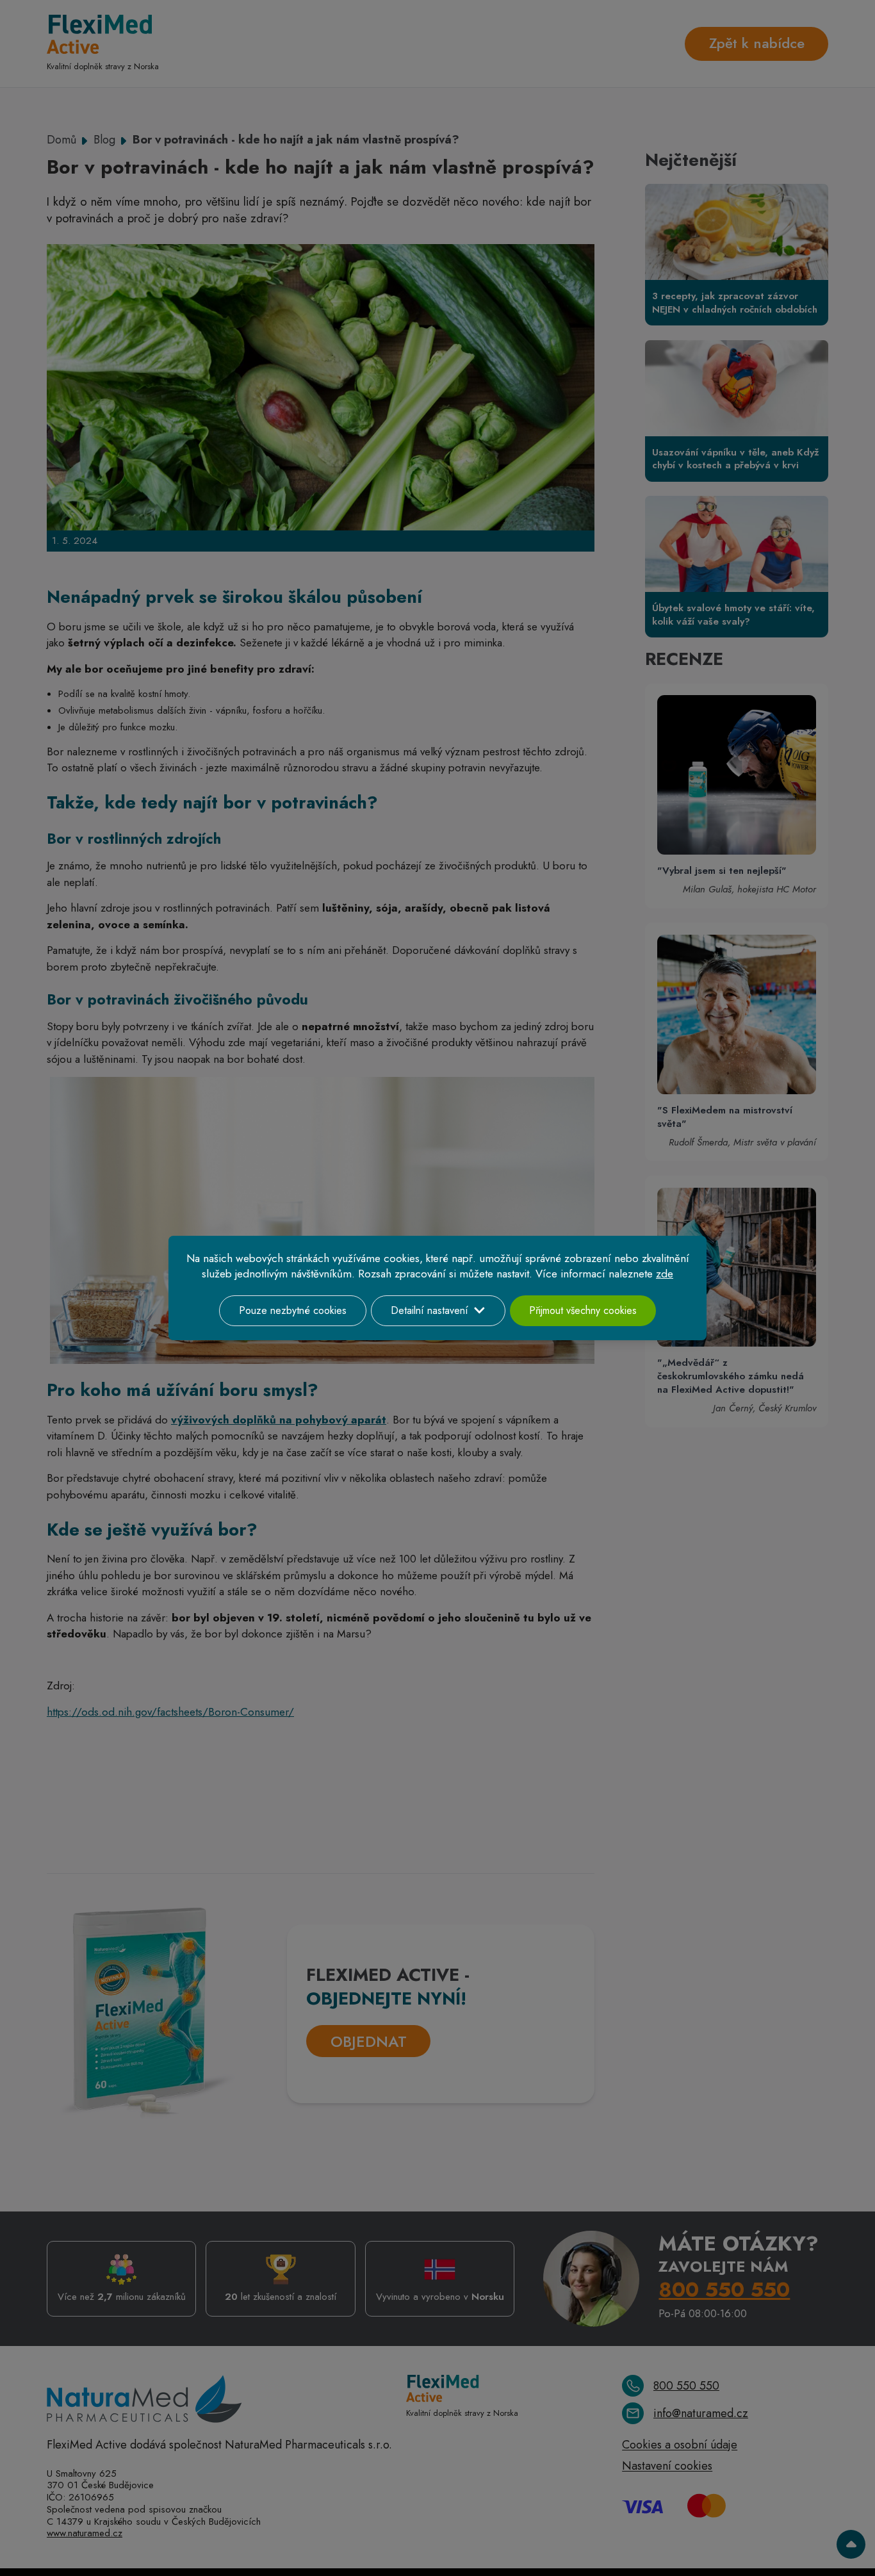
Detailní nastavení (429, 1310)
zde (665, 1274)
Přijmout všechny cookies (583, 1310)
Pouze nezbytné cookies (293, 1310)
